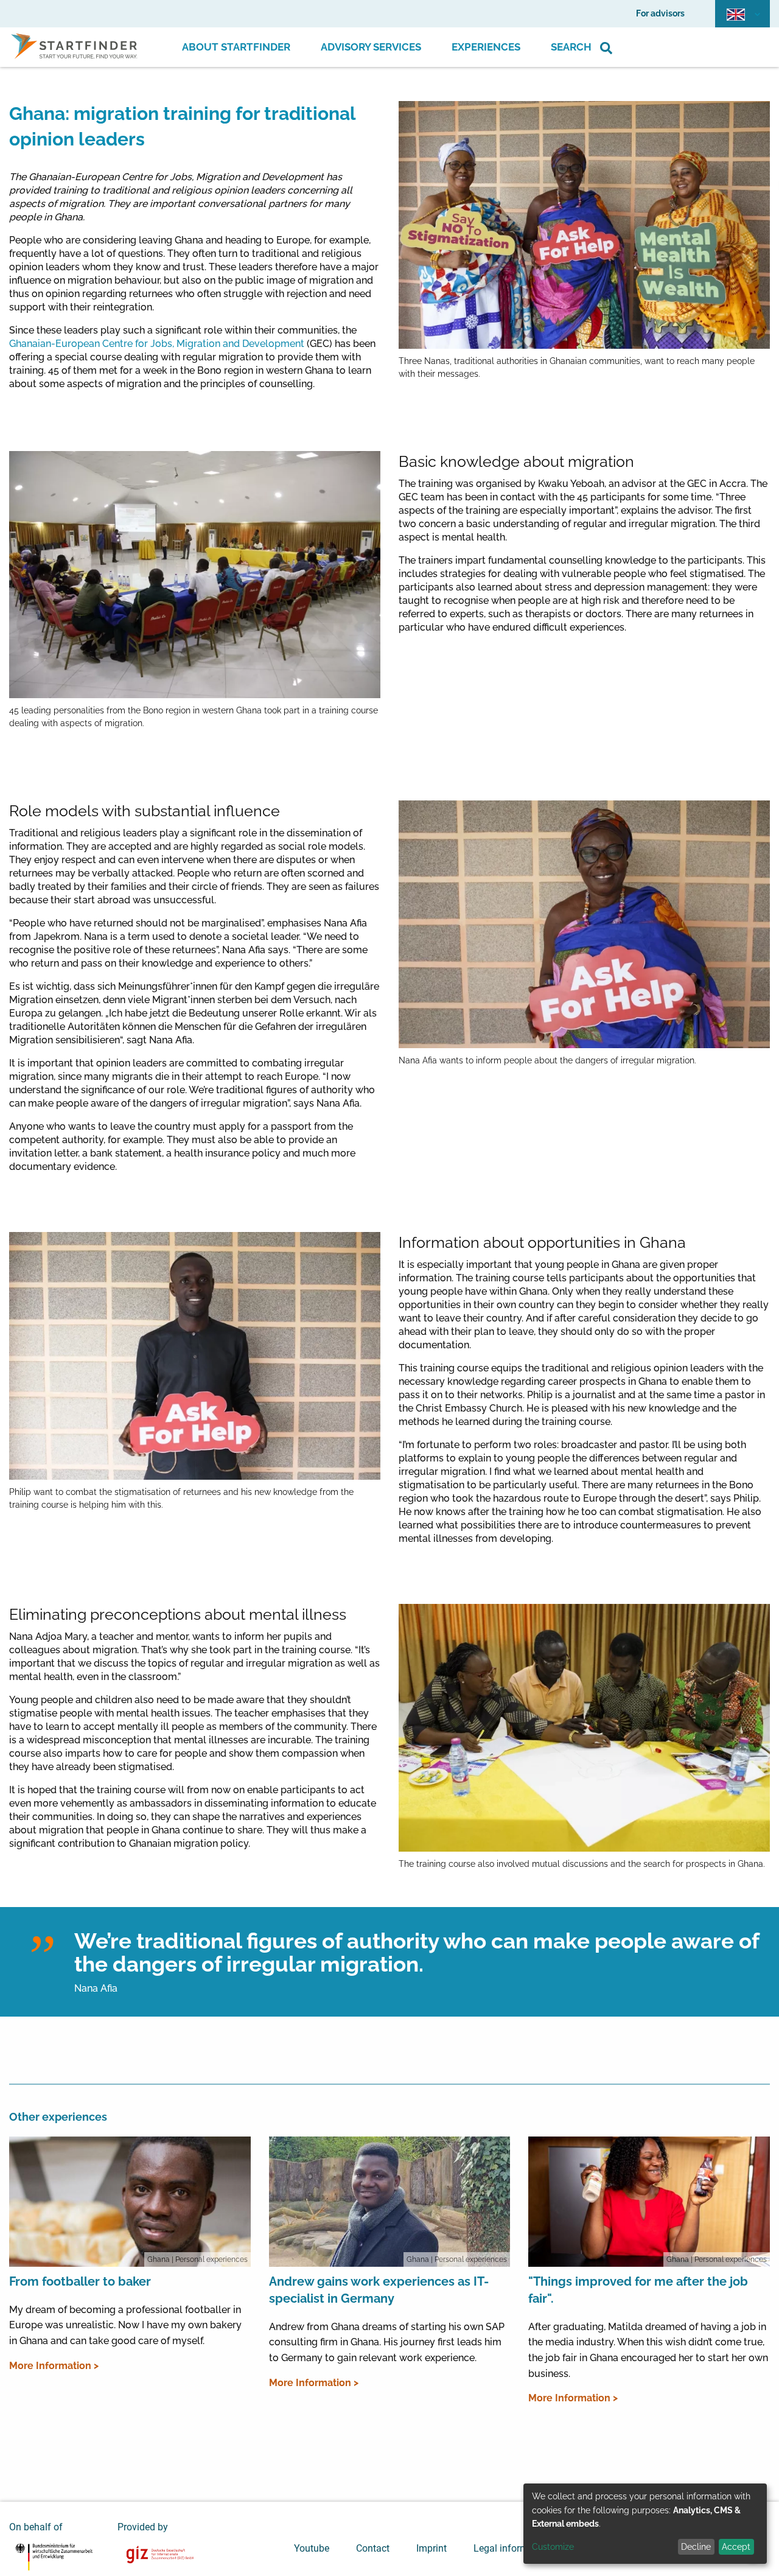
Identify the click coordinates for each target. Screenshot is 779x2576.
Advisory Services (371, 47)
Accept (736, 2547)
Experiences (486, 47)
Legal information (512, 2548)
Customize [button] (553, 2547)
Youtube (312, 2548)
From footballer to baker (80, 2281)
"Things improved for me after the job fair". (638, 2290)
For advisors (660, 13)
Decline (696, 2547)
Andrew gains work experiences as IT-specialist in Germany (379, 2290)
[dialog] (645, 2524)
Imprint (431, 2548)
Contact (373, 2548)
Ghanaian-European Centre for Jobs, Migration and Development (157, 344)
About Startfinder (236, 47)
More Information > (54, 2366)
